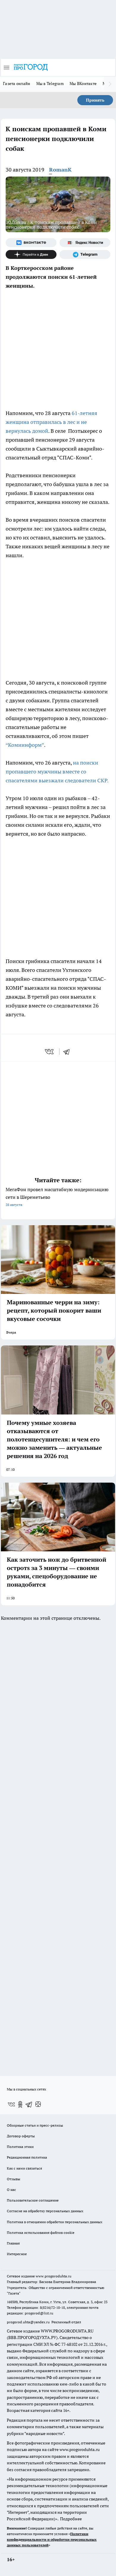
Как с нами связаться (24, 2168)
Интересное (17, 2254)
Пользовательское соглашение (33, 2200)
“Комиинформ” (25, 745)
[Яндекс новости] (85, 243)
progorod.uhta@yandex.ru (29, 2322)
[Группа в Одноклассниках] (20, 2104)
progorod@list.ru (39, 2313)
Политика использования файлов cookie (41, 2233)
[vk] (50, 1052)
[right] (110, 84)
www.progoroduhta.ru (54, 2276)
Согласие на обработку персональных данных (45, 2211)
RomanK (60, 170)
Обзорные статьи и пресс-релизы (35, 2125)
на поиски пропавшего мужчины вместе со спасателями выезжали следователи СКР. (57, 772)
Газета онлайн (17, 84)
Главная (13, 2243)
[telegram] (68, 1052)
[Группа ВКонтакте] (31, 243)
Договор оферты (21, 2136)
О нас (11, 2190)
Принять (95, 100)
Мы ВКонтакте (83, 84)
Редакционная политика (27, 2157)
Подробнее (71, 2519)
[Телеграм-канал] (85, 254)
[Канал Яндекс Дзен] (31, 254)
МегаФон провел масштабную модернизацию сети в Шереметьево (57, 1197)
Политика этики (20, 2147)
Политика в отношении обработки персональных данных (55, 2222)
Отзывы (14, 2179)
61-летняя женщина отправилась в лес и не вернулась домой (51, 422)
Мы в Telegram (50, 84)
